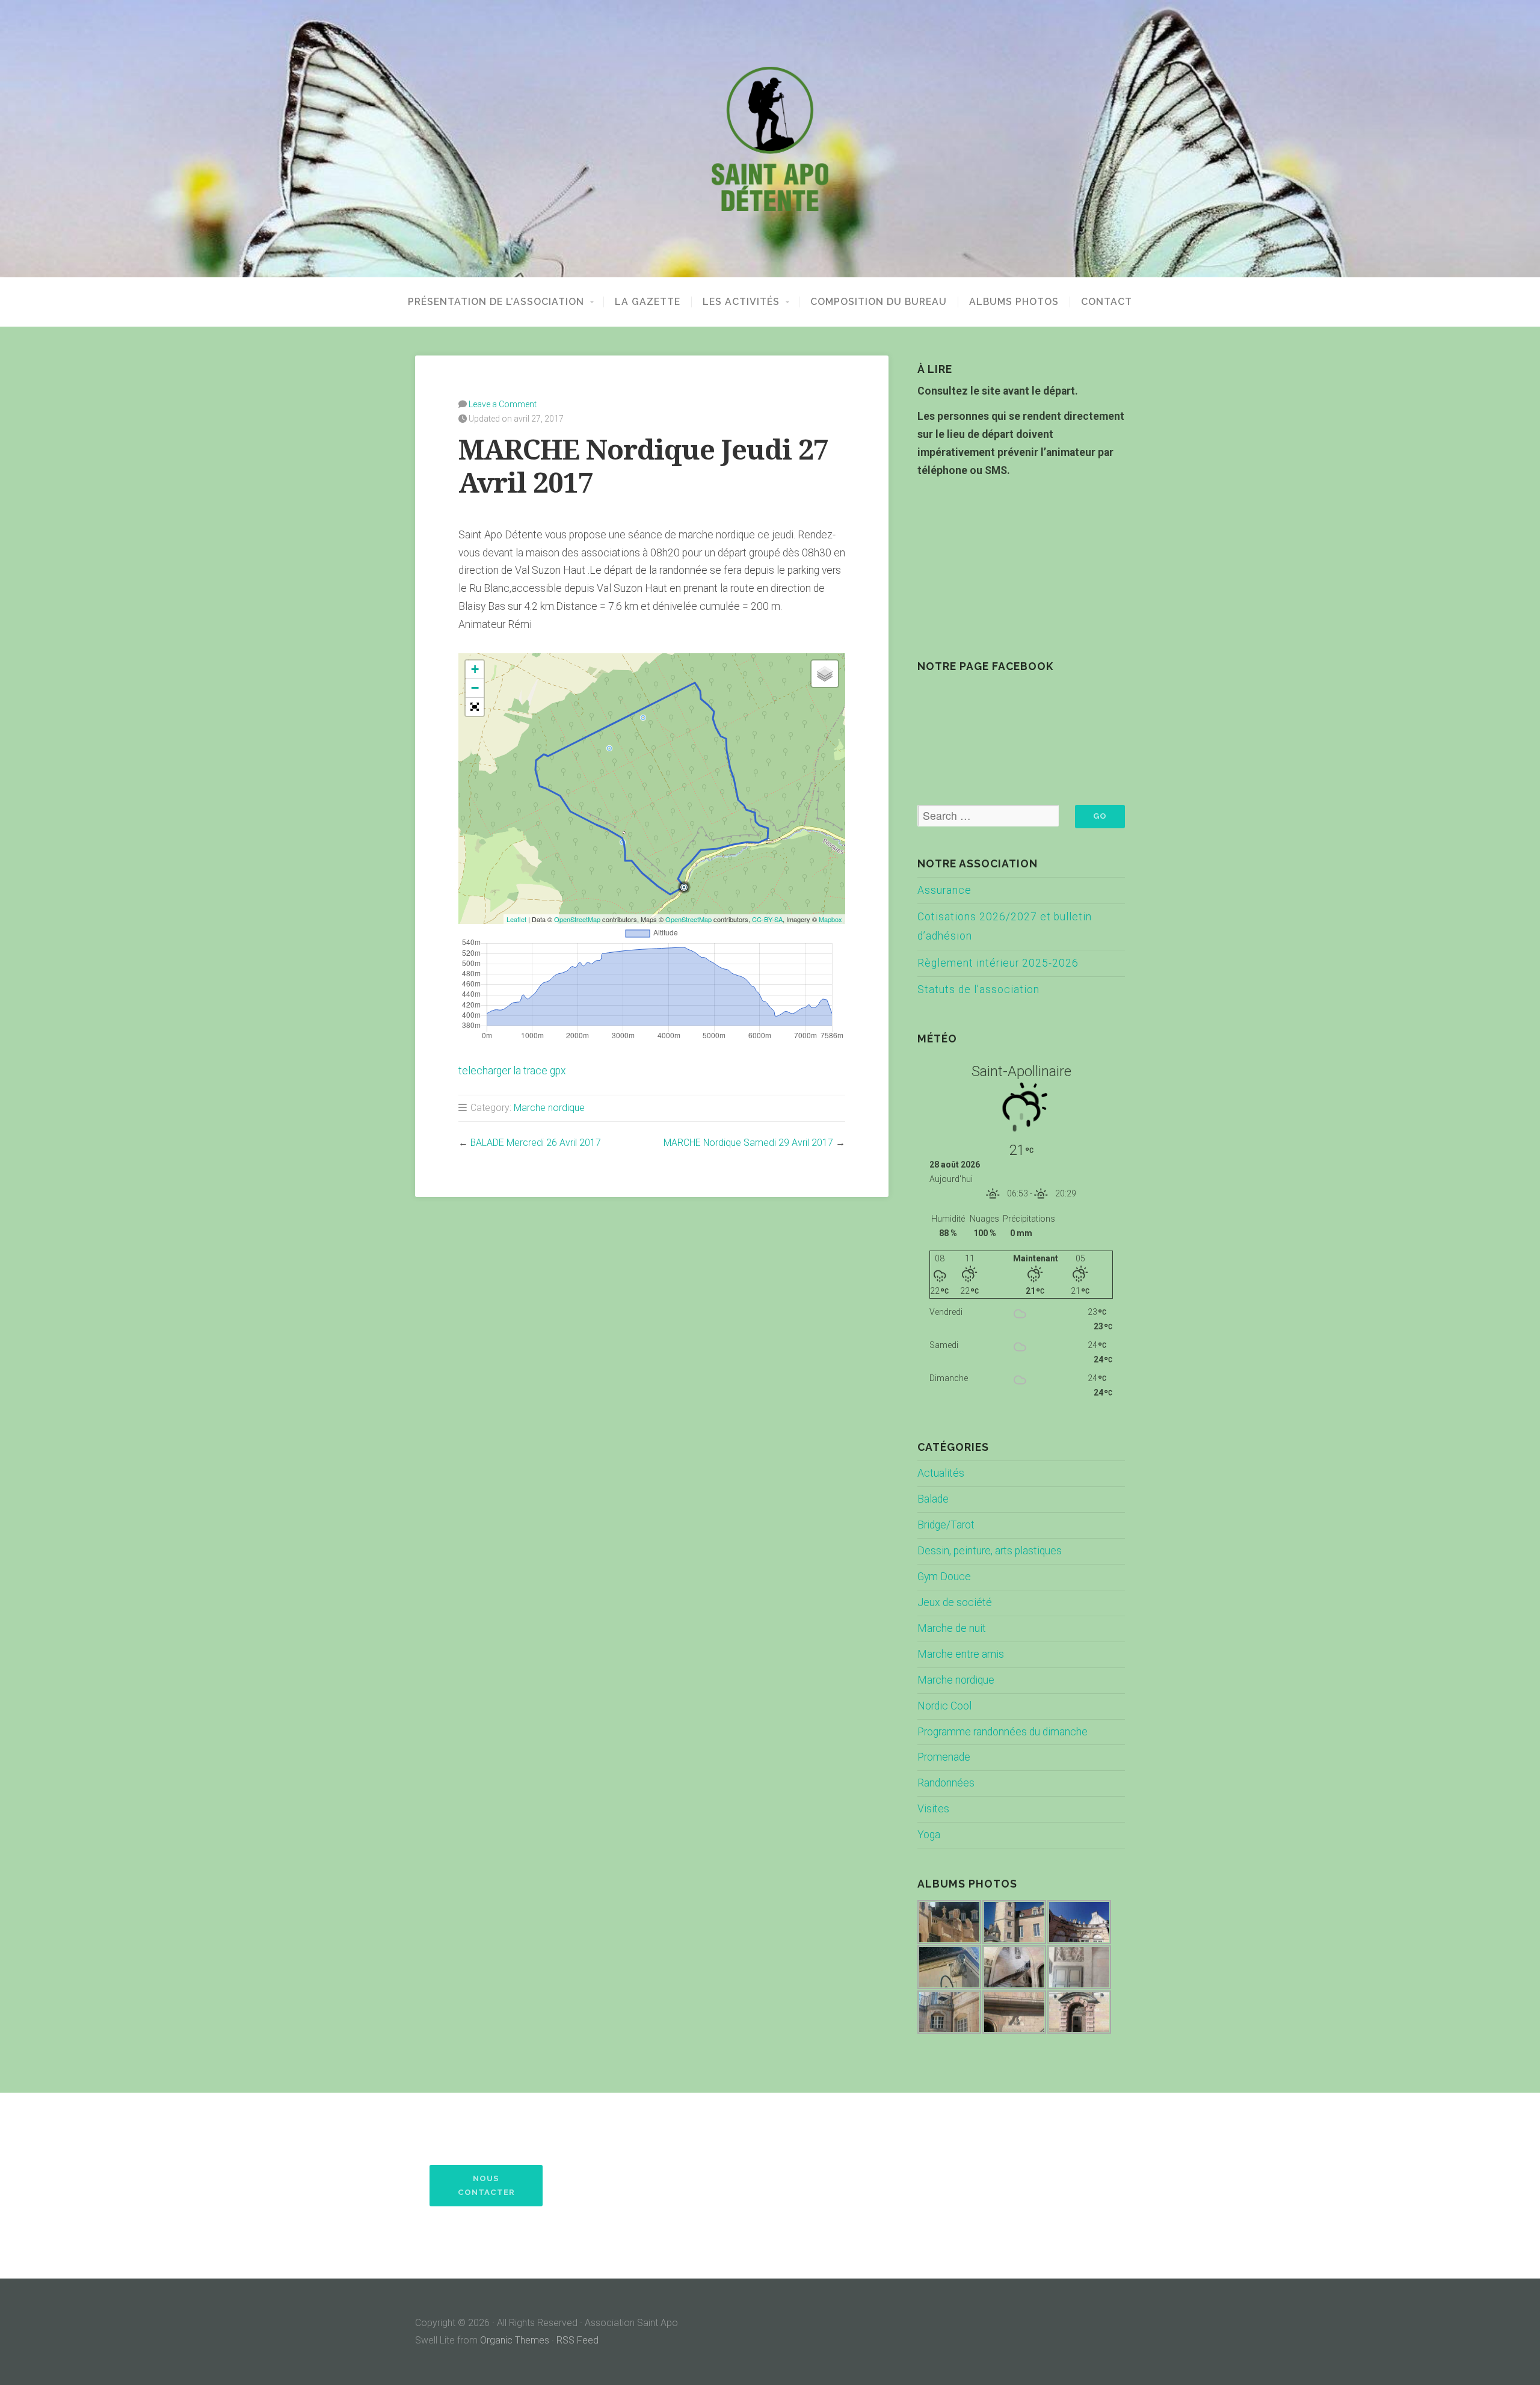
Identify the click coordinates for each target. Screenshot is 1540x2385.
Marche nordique (549, 1108)
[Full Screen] (475, 707)
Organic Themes (515, 2340)
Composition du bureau (879, 302)
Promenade (944, 1757)
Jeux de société (955, 1602)
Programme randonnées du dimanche (1003, 1732)
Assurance (944, 890)
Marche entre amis (961, 1654)
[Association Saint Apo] (770, 139)
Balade (933, 1499)
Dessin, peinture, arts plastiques (990, 1551)
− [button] (475, 688)
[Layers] (825, 674)
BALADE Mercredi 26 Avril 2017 (536, 1143)
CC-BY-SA (767, 919)
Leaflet (516, 919)
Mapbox (830, 919)
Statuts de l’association (978, 989)
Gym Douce (944, 1577)
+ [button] (475, 669)
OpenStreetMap (577, 919)
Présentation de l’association (496, 302)
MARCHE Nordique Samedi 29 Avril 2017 (748, 1143)
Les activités (741, 302)
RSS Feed (577, 2340)
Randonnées (946, 1783)
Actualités (941, 1473)
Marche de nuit (952, 1628)
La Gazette (648, 302)
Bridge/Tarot (946, 1525)
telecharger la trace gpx (512, 1071)
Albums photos (1014, 302)
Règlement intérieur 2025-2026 (998, 963)
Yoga (929, 1835)
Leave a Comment (503, 404)
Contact (1107, 302)
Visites (933, 1809)
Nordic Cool (944, 1706)
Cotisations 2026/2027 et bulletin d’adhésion (1005, 926)
